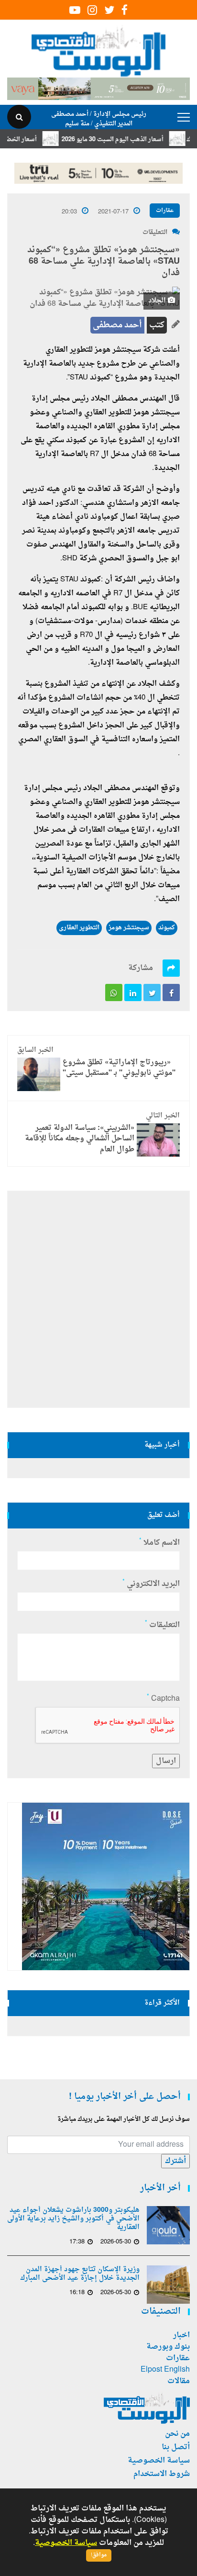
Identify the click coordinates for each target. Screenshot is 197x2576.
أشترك (175, 2161)
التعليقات (155, 232)
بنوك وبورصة (168, 2347)
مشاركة (141, 968)
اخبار (181, 2335)
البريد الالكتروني (151, 1584)
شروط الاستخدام (162, 2474)
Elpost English (165, 2370)
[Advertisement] (98, 1299)
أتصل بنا (176, 2447)
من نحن (177, 2434)
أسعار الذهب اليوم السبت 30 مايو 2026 (130, 139)
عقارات (165, 211)
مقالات (179, 2381)
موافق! (99, 2555)
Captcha (163, 1699)
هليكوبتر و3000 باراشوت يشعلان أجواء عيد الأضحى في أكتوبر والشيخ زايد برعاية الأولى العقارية (73, 2219)
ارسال (166, 1761)
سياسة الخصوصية (159, 2461)
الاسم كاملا (159, 1543)
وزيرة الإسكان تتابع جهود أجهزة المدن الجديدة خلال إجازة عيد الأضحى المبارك (80, 2274)
